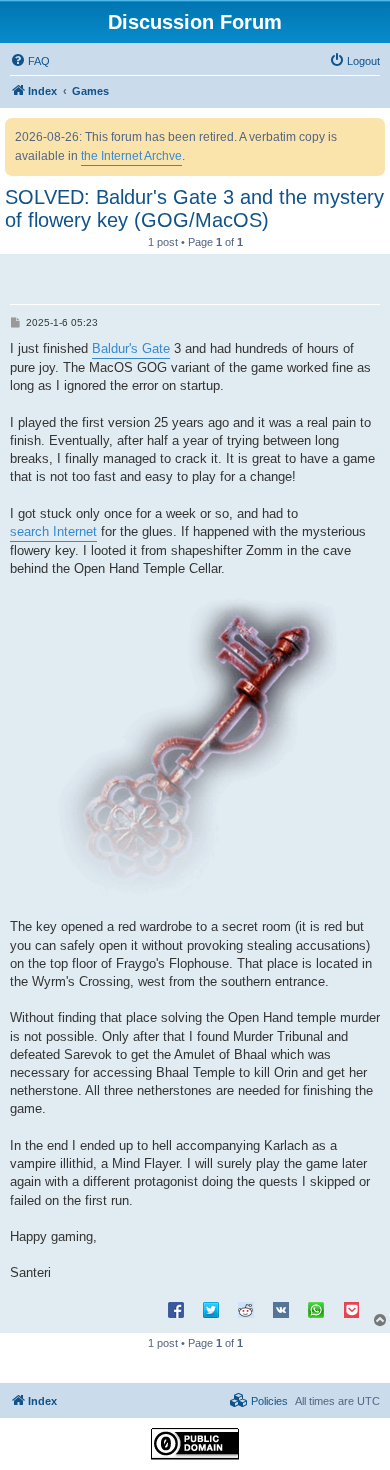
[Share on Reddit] (246, 1309)
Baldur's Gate (131, 348)
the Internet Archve (131, 156)
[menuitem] (30, 61)
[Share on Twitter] (211, 1309)
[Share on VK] (281, 1309)
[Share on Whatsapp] (316, 1309)
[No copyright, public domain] (195, 1444)
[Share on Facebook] (176, 1309)
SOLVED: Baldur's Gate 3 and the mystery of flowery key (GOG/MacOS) (194, 208)
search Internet (53, 531)
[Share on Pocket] (351, 1309)
